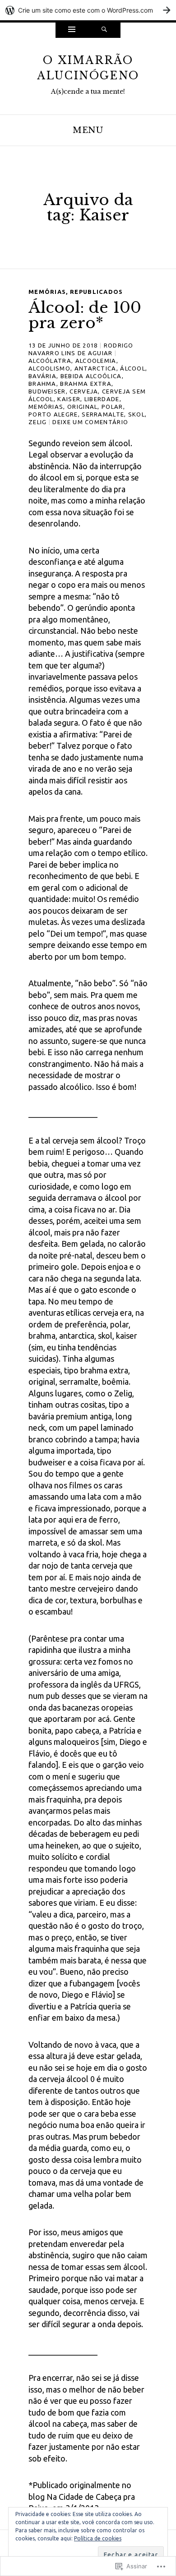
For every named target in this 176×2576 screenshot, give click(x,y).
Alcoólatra (50, 361)
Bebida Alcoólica (91, 376)
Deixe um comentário (90, 422)
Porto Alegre (53, 414)
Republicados (97, 292)
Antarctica (95, 368)
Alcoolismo (49, 368)
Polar (112, 407)
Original (82, 407)
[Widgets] (72, 30)
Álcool (133, 368)
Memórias (47, 292)
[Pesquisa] (104, 30)
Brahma (42, 384)
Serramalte (103, 414)
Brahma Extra (86, 384)
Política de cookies (98, 2538)
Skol (137, 414)
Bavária (42, 376)
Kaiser (69, 399)
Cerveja (84, 391)
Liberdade (102, 399)
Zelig (38, 422)
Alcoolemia (96, 361)
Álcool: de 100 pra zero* (85, 315)
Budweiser (47, 391)
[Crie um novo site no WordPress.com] (88, 10)
